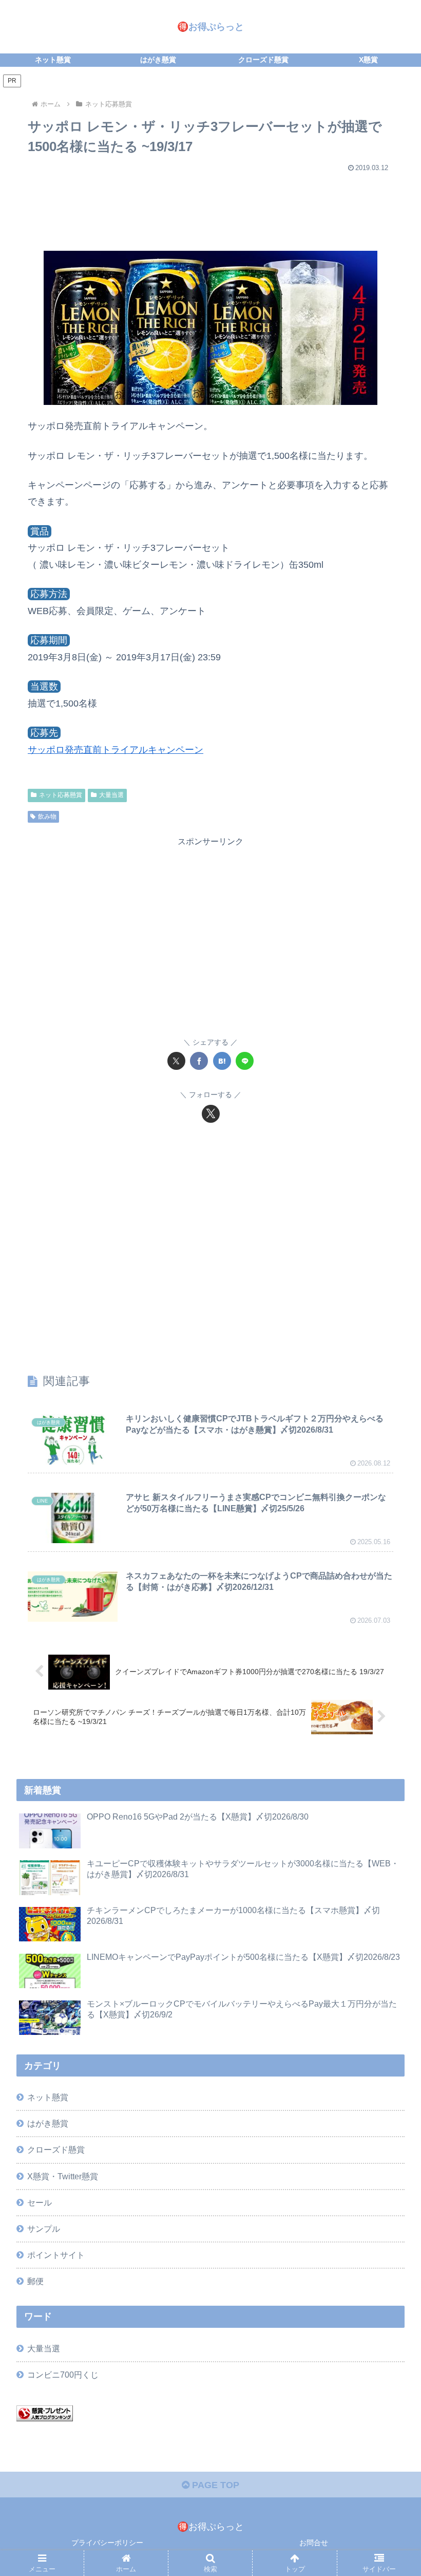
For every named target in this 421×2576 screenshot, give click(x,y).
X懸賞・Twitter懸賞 (63, 2176)
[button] (389, 1790)
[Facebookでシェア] (199, 1061)
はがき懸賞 (48, 2123)
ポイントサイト (56, 2255)
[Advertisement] (210, 207)
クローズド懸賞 (56, 2149)
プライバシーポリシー (107, 2543)
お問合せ (314, 2543)
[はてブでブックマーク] (222, 1061)
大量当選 (111, 795)
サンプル (44, 2229)
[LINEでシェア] (245, 1061)
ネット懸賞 (48, 2097)
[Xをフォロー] (211, 1114)
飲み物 (47, 817)
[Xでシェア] (176, 1061)
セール (40, 2202)
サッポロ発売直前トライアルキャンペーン (116, 750)
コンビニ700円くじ (63, 2375)
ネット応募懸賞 (61, 795)
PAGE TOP (214, 2485)
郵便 (35, 2281)
